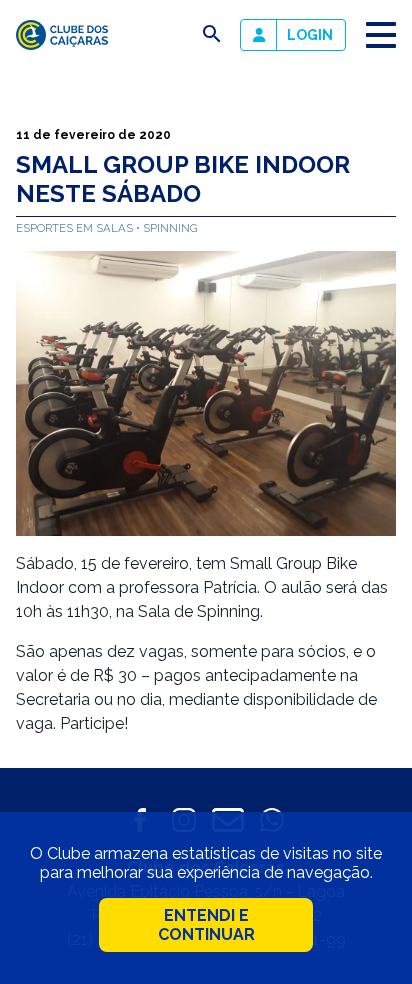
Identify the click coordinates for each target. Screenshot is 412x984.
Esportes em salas (76, 228)
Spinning (170, 228)
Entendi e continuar (206, 925)
